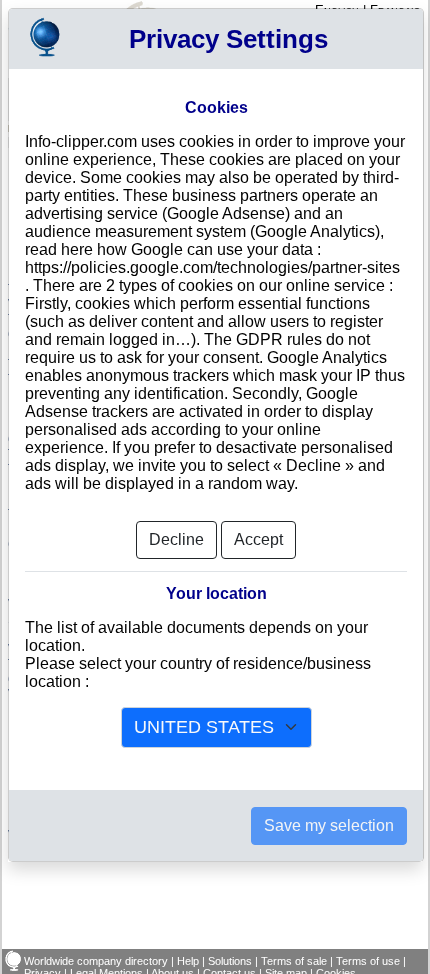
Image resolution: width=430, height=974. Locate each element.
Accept (258, 539)
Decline (176, 539)
